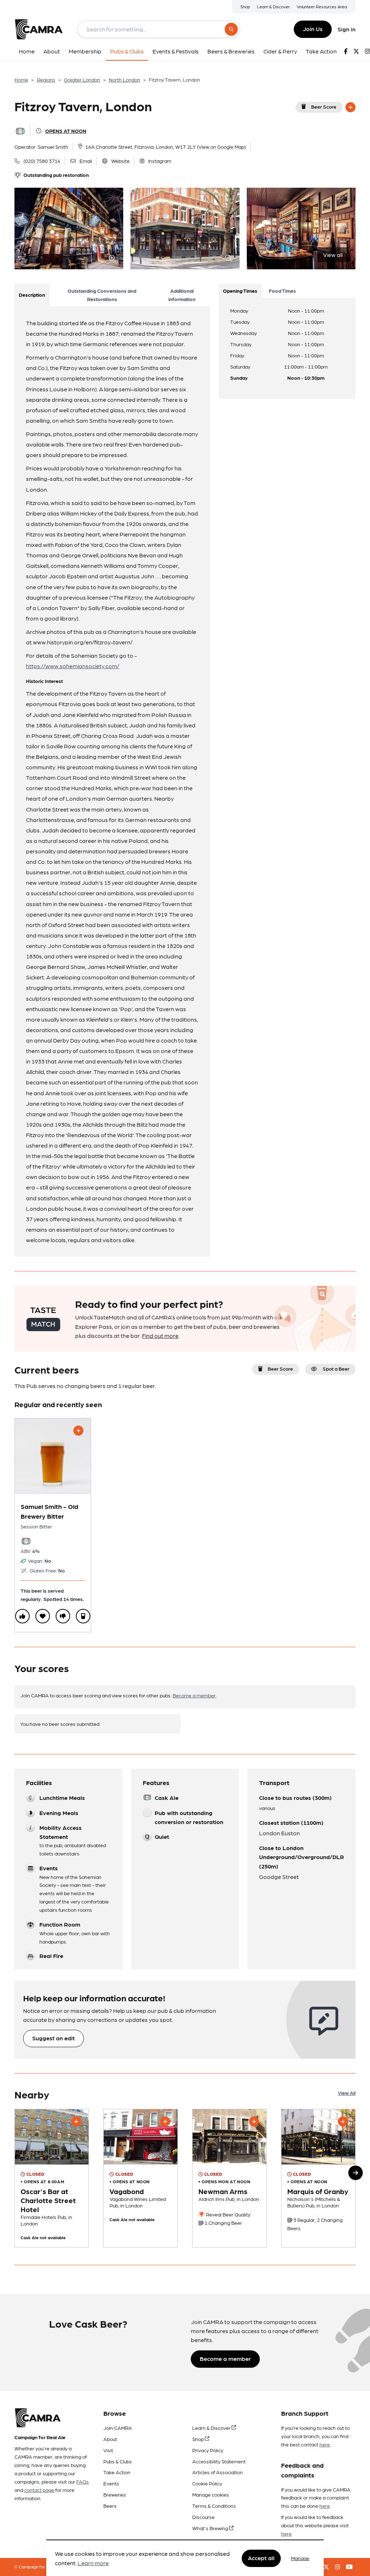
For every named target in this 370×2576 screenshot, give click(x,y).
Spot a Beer (336, 1368)
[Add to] (350, 107)
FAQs (83, 2481)
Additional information (182, 295)
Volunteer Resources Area (322, 6)
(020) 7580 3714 (42, 161)
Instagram (160, 161)
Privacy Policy (208, 2450)
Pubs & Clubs (118, 2461)
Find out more (160, 1335)
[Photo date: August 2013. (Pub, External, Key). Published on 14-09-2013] (52, 2178)
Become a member (194, 1695)
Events (111, 2483)
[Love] (43, 1616)
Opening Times (240, 291)
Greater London (82, 79)
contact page (39, 2490)
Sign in (347, 29)
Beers (110, 2506)
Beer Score (324, 106)
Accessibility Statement (219, 2461)
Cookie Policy (207, 2483)
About (110, 2439)
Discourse (203, 2517)
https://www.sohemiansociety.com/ (73, 666)
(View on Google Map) (221, 147)
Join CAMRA (118, 2428)
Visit (108, 2450)
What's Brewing (211, 2528)
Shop (245, 6)
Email (86, 161)
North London (124, 79)
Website (121, 161)
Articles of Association (218, 2472)
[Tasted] (83, 1616)
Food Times (282, 291)
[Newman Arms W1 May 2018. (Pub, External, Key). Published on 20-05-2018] (229, 2178)
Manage (300, 2558)
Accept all (261, 2558)
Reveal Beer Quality (228, 2214)
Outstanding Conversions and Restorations (102, 295)
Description (32, 295)
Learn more (93, 2563)
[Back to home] (39, 29)
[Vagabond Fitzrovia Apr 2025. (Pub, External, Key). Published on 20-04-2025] (141, 2178)
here (325, 2444)
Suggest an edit (53, 2038)
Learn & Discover (273, 6)
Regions (46, 79)
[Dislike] (63, 1616)
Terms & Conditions (214, 2506)
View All (347, 2093)
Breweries (115, 2494)
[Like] (22, 1616)
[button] (356, 2173)
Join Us (313, 29)
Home (21, 79)
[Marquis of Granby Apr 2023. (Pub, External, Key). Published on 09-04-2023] (318, 2178)
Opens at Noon (66, 131)
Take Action (117, 2472)
